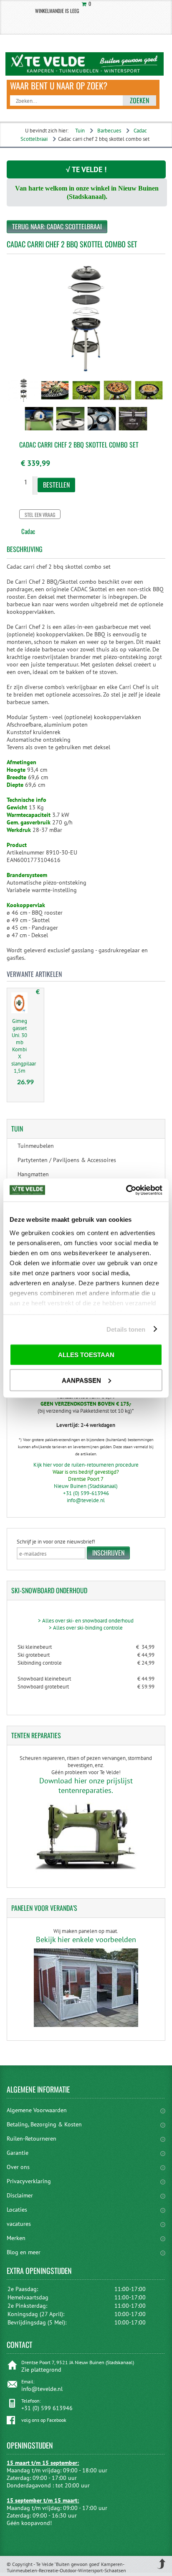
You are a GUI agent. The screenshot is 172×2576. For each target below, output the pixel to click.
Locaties (17, 2210)
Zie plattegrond (41, 2370)
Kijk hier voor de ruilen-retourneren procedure (86, 1465)
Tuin (80, 131)
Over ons (18, 2167)
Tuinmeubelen (36, 1146)
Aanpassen (81, 1380)
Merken (16, 2238)
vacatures (19, 2224)
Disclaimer (20, 2195)
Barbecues (109, 131)
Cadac (28, 531)
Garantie (18, 2153)
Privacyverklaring (29, 2181)
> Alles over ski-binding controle (86, 1628)
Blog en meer (24, 2252)
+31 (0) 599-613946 (86, 1493)
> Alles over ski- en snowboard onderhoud (86, 1621)
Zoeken (139, 100)
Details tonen (126, 1329)
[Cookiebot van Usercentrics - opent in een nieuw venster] (126, 1190)
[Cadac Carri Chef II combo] (24, 403)
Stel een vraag (40, 515)
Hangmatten (33, 1174)
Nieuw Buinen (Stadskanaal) (86, 1486)
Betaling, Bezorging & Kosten (44, 2124)
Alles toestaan (86, 1355)
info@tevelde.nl (86, 1500)
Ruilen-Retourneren (32, 2139)
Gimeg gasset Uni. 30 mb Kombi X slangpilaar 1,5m (24, 1046)
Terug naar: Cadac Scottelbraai (57, 226)
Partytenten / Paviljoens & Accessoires (67, 1160)
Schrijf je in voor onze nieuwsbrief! (56, 1542)
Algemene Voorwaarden (37, 2110)
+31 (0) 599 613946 (47, 2408)
